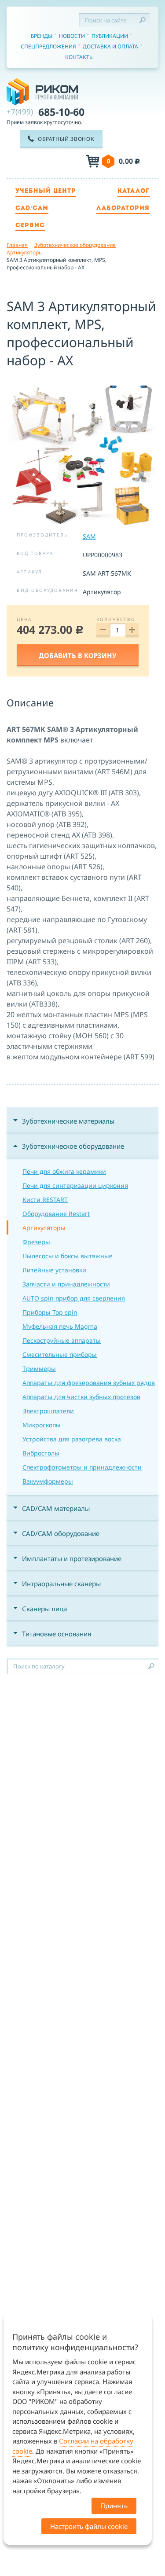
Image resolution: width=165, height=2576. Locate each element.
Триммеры (39, 1369)
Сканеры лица (44, 1609)
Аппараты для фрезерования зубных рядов (89, 1383)
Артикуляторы (44, 1228)
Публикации (110, 36)
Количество (116, 619)
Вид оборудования (47, 590)
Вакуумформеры (48, 1481)
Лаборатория (123, 208)
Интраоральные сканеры (61, 1584)
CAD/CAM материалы (56, 1508)
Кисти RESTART (45, 1200)
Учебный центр (46, 191)
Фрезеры (36, 1242)
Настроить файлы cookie (89, 2526)
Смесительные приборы (60, 1354)
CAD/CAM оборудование (61, 1533)
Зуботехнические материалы (68, 1121)
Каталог (134, 191)
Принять (114, 2506)
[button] (150, 387)
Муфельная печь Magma (60, 1326)
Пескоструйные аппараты (62, 1340)
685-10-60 (46, 112)
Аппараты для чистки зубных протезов (81, 1397)
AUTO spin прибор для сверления (74, 1298)
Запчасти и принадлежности (66, 1284)
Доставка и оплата (110, 46)
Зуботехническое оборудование (73, 1146)
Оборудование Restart (56, 1214)
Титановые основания (57, 1634)
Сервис (30, 226)
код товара (35, 553)
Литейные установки (54, 1270)
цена (24, 619)
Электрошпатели (48, 1411)
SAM (89, 536)
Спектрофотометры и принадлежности (82, 1467)
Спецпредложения (48, 46)
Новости (72, 36)
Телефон (53, 162)
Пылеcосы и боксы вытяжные (68, 1256)
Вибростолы (41, 1453)
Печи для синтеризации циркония (75, 1185)
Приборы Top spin (50, 1312)
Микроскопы (42, 1425)
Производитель (42, 535)
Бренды (42, 36)
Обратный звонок (66, 139)
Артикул (29, 572)
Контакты (79, 57)
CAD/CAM (32, 208)
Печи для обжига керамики (64, 1171)
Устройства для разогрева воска (72, 1439)
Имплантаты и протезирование (72, 1558)
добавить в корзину (78, 655)
